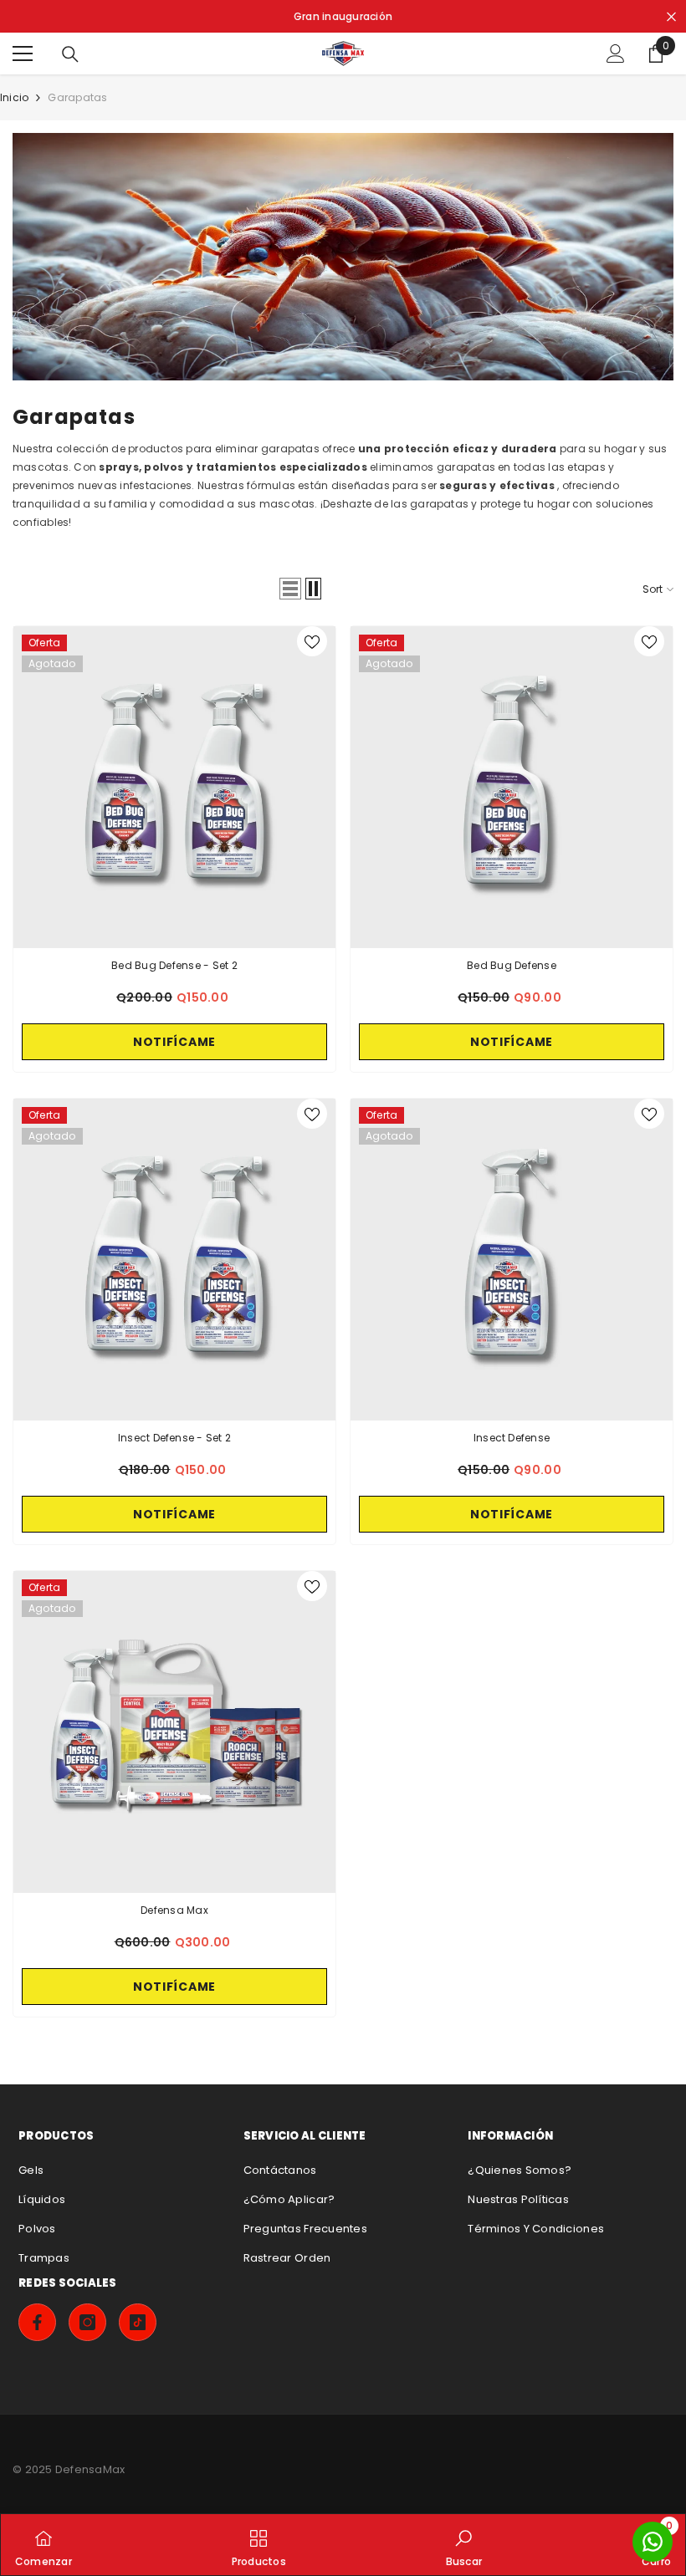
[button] (290, 589)
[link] (343, 257)
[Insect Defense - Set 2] (174, 1260)
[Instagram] (87, 2322)
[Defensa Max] (174, 1732)
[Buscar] (70, 54)
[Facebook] (37, 2322)
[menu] (23, 54)
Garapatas (77, 97)
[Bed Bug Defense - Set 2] (174, 787)
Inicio (14, 97)
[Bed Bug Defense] (512, 787)
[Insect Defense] (512, 1260)
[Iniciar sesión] (616, 54)
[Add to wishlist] (312, 641)
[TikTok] (138, 2322)
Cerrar (671, 16)
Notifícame (174, 1042)
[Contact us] (653, 2542)
